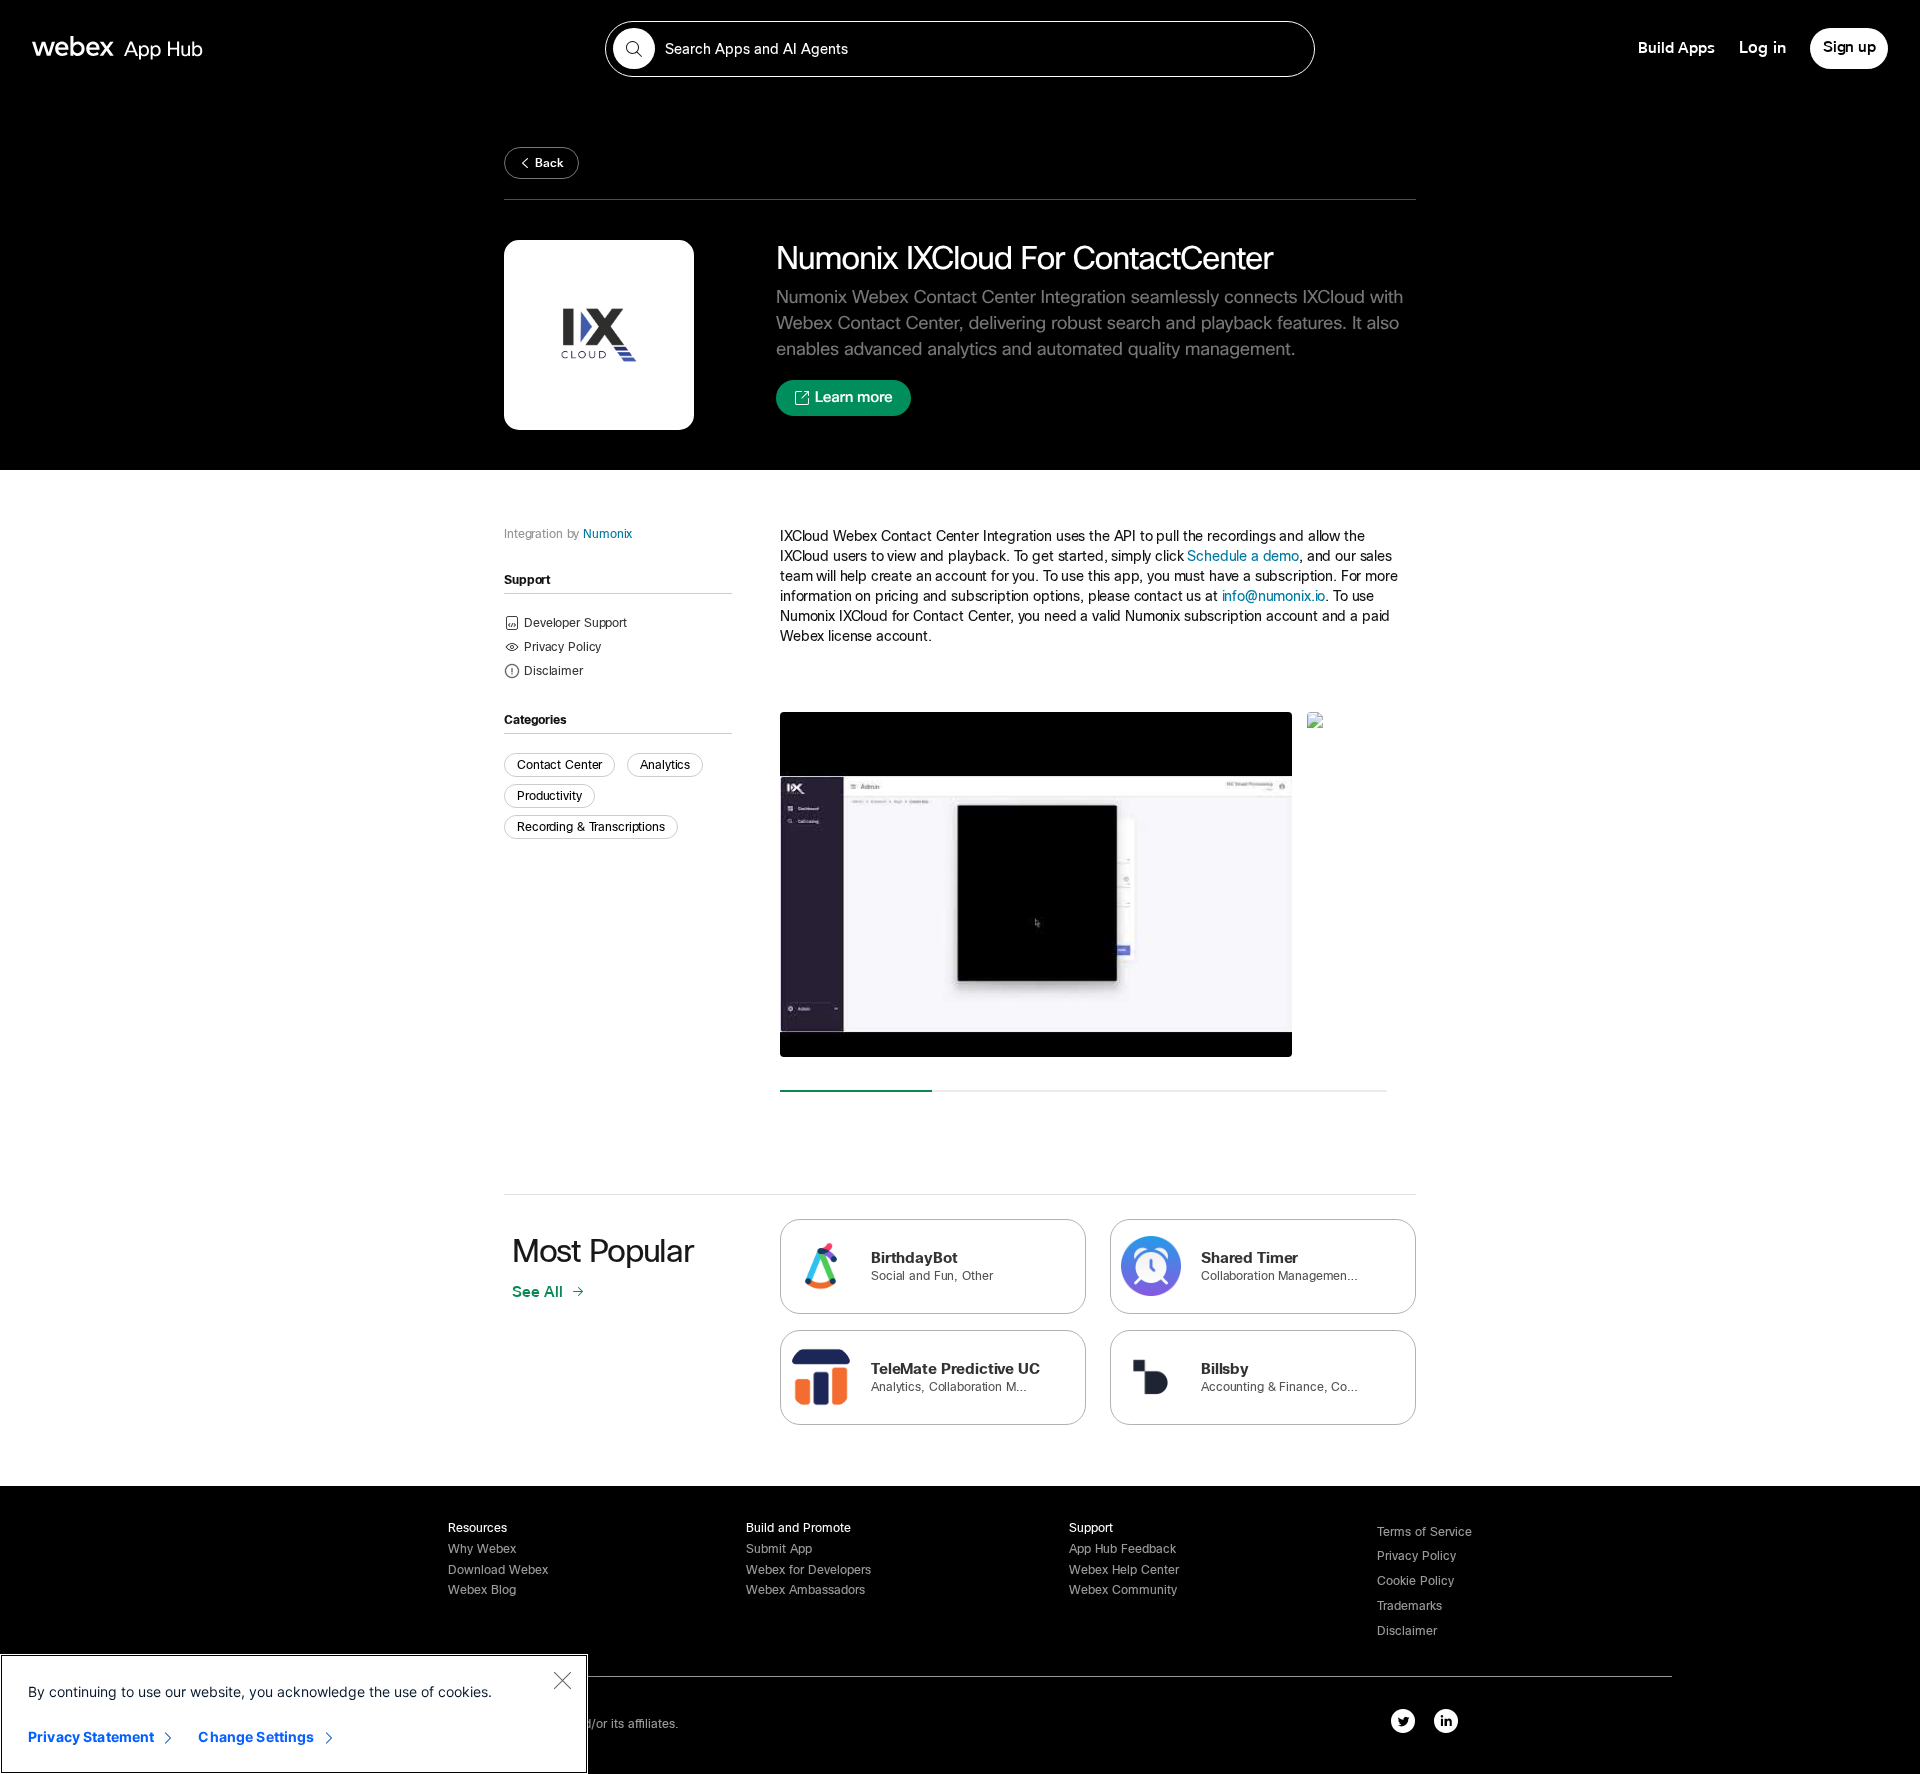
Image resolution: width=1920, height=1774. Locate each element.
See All (539, 1292)
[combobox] (960, 49)
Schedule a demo (1243, 556)
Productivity (549, 796)
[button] (553, 670)
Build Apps (1676, 48)
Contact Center (559, 765)
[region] (294, 1714)
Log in (1762, 48)
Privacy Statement (91, 1736)
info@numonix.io (1274, 596)
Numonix (607, 534)
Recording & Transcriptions (591, 827)
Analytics (665, 765)
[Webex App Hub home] (306, 48)
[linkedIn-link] (1446, 1721)
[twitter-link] (1403, 1721)
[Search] (634, 49)
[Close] (562, 1680)
